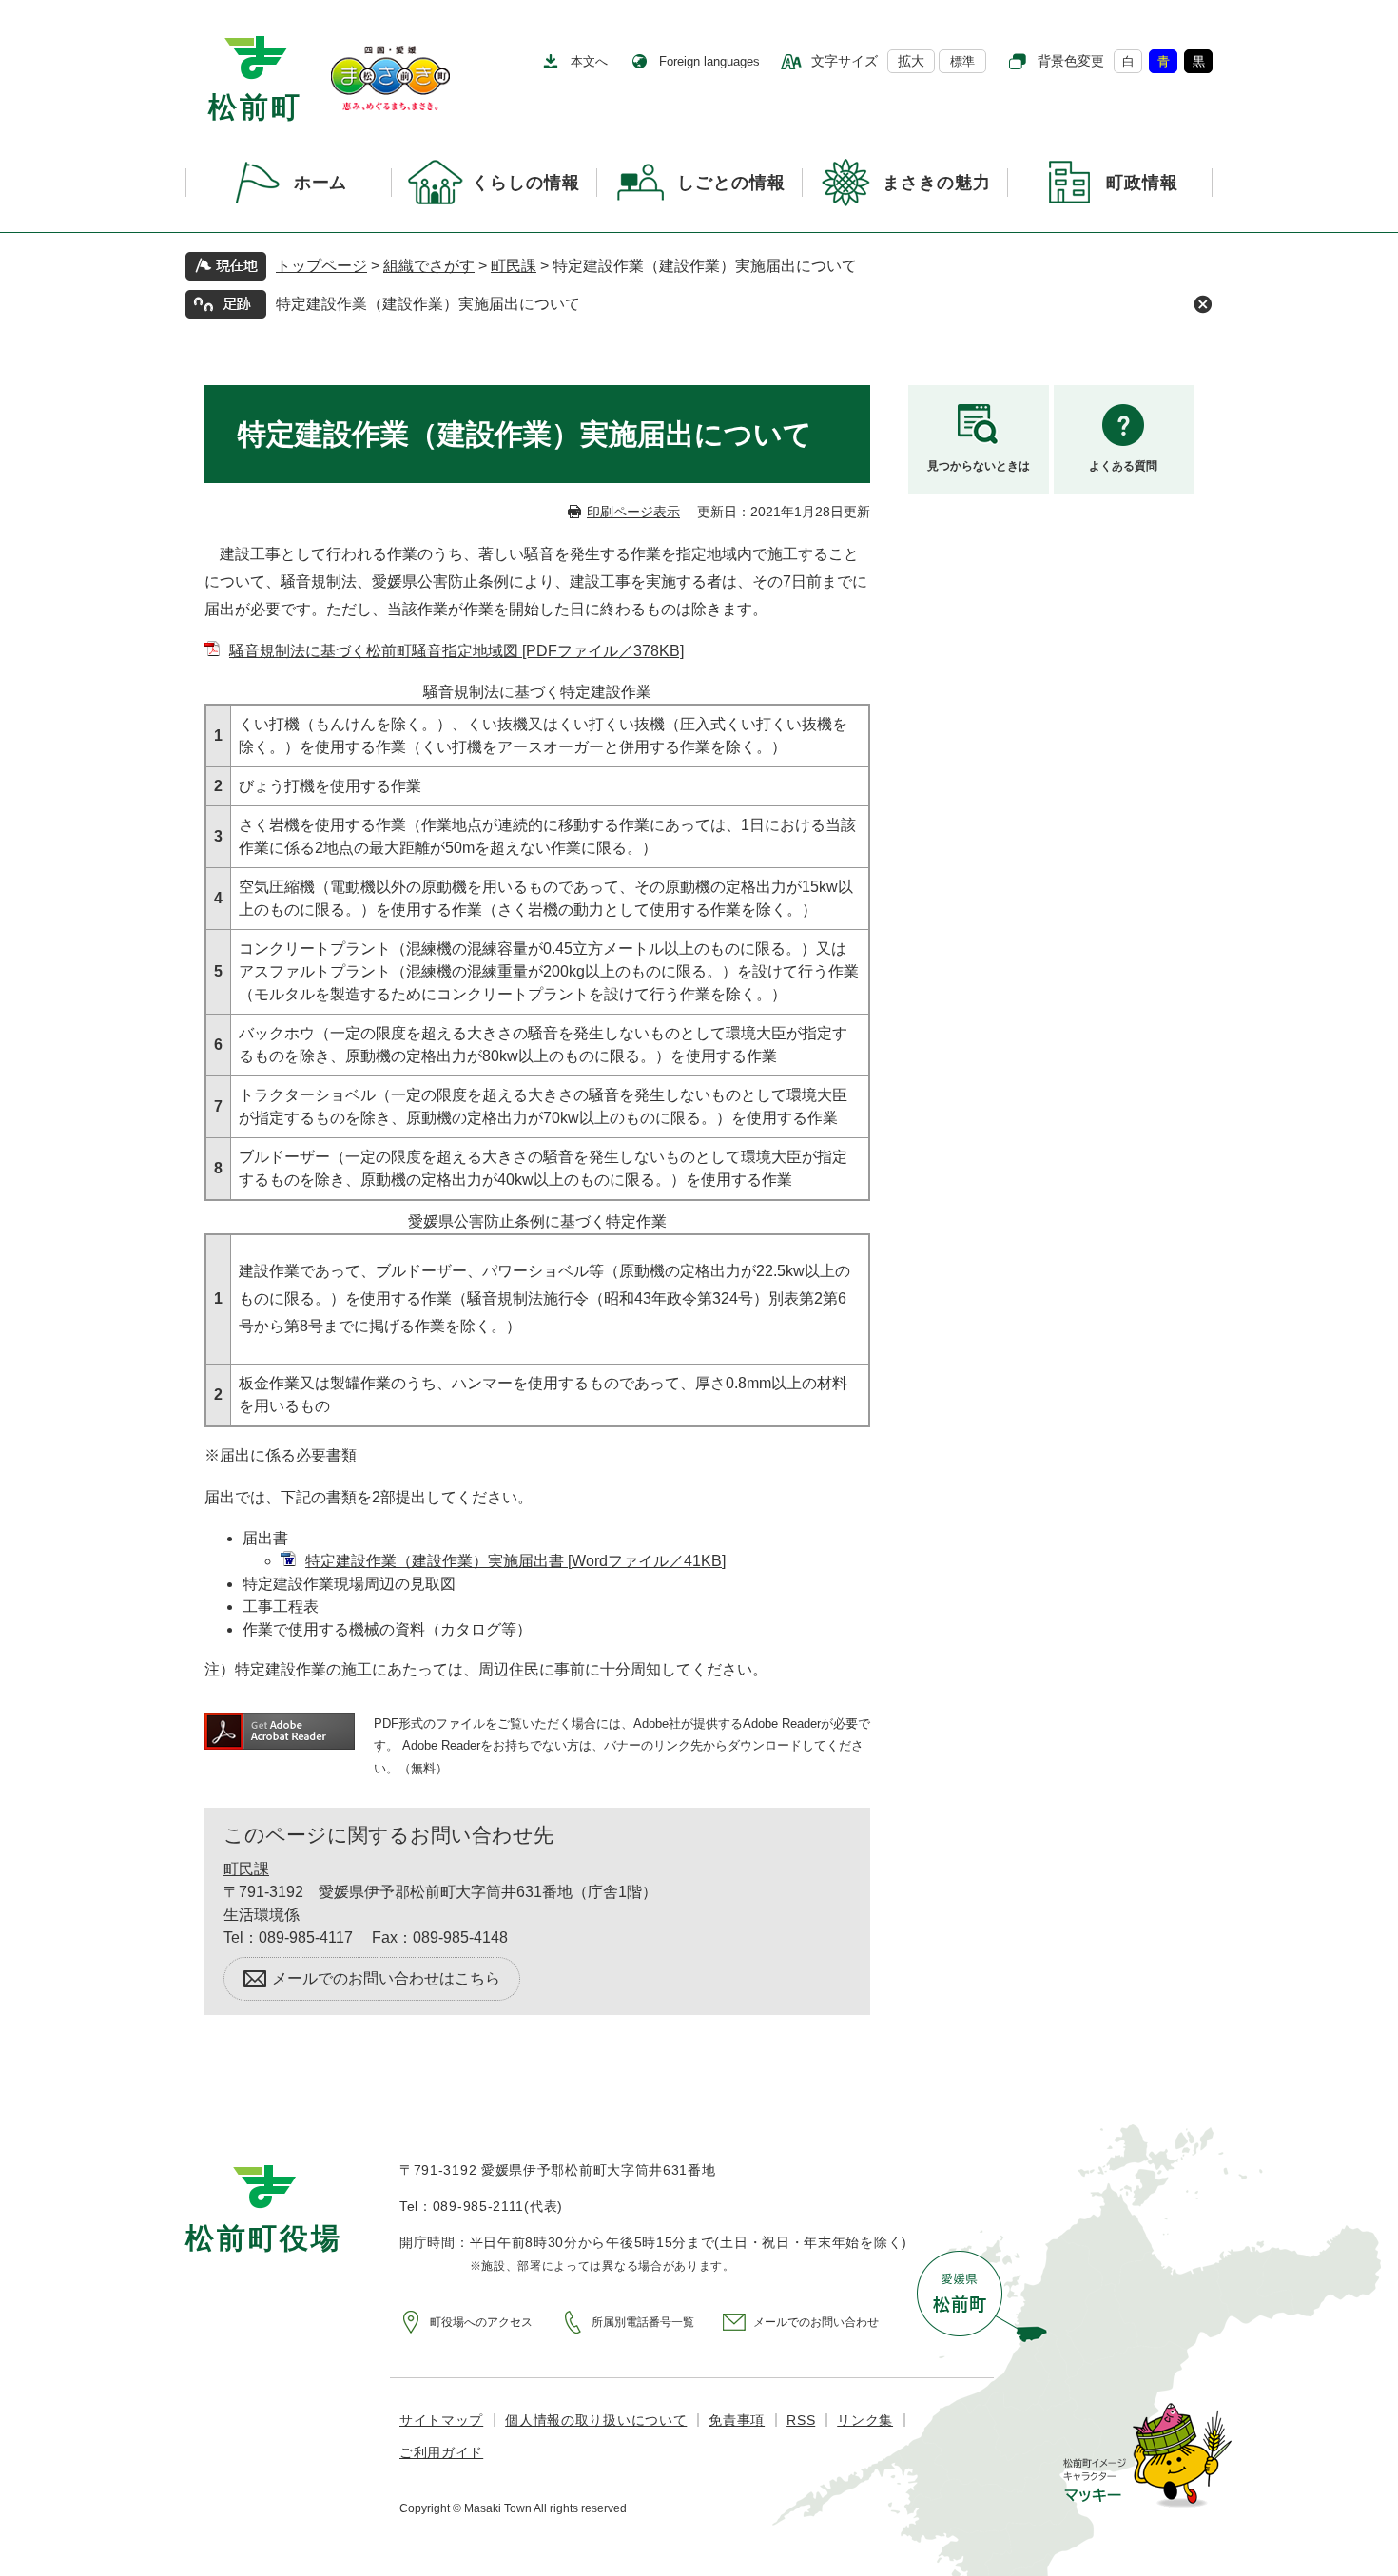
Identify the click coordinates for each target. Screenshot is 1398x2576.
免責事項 (737, 2420)
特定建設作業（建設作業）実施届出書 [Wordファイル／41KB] (515, 1561)
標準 (962, 61)
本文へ (589, 61)
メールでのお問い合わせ (816, 2322)
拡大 (911, 61)
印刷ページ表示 (633, 512)
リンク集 (865, 2420)
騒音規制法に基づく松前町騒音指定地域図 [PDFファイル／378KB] (456, 651)
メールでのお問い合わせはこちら (386, 1978)
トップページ (321, 266)
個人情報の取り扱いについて (596, 2420)
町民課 (514, 266)
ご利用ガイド (441, 2452)
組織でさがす (429, 266)
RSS (801, 2420)
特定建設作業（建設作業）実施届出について (428, 304)
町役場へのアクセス (481, 2322)
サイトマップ (441, 2420)
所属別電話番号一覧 (643, 2322)
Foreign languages (709, 61)
